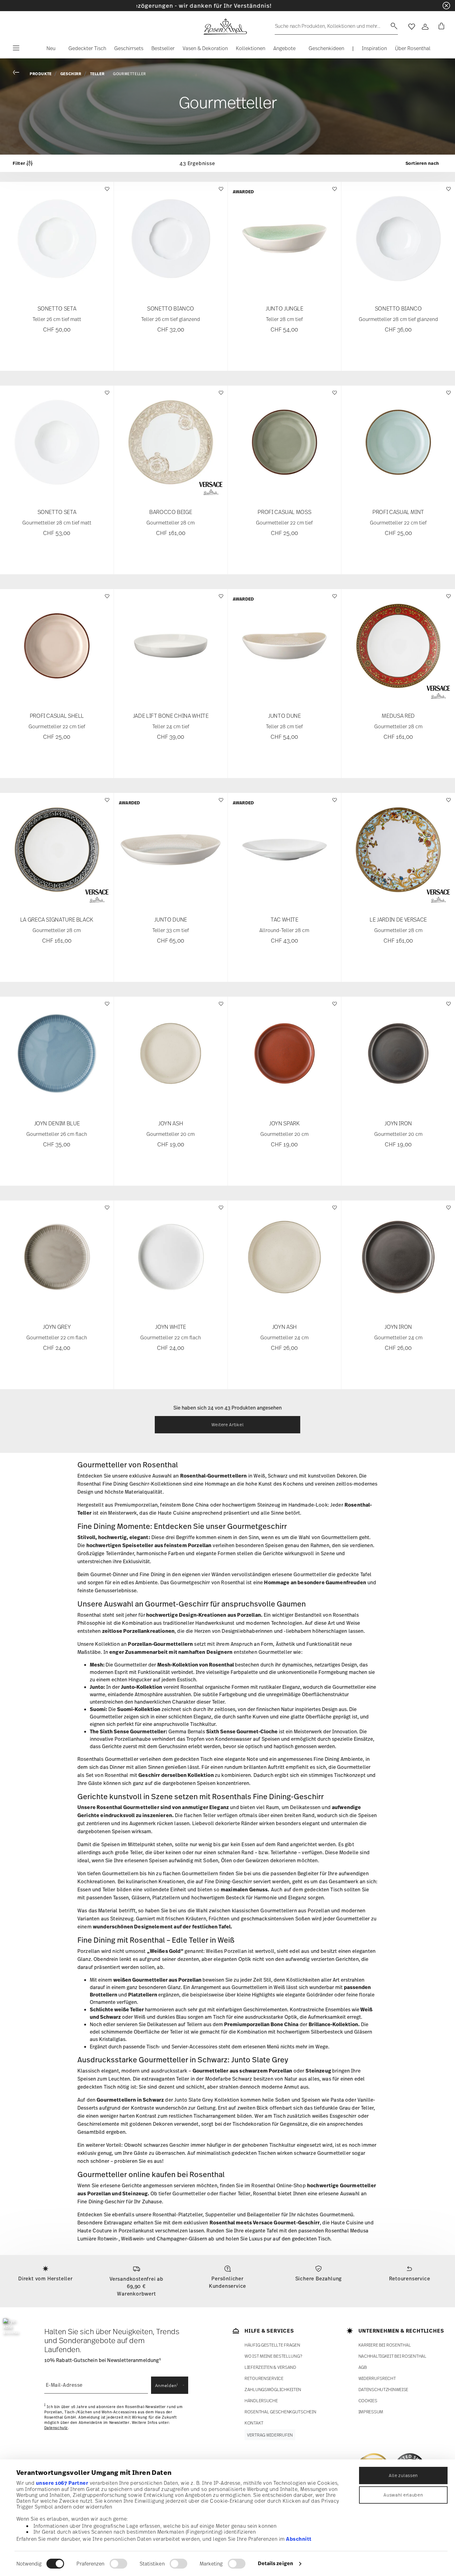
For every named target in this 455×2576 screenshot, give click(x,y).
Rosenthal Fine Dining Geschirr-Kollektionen (129, 1484)
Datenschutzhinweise (383, 2389)
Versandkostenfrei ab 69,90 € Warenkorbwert (136, 2286)
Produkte (41, 74)
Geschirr (71, 74)
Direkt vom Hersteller (45, 2279)
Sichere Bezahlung (319, 2279)
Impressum (371, 2412)
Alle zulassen (403, 2475)
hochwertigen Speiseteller (120, 1545)
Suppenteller (221, 2214)
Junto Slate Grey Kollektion (207, 2100)
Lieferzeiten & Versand (270, 2367)
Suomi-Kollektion (139, 1709)
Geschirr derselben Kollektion (176, 1775)
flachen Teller (200, 1815)
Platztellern (166, 1898)
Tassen (121, 1898)
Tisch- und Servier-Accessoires (182, 2047)
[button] (48, 50)
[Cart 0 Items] (440, 27)
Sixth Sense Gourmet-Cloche (242, 1731)
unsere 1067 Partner (62, 2483)
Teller (97, 74)
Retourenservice (410, 2279)
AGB (363, 2367)
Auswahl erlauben (403, 2495)
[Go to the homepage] (225, 27)
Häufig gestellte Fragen (272, 2345)
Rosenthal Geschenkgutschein (280, 2412)
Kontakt (254, 2423)
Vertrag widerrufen (270, 2435)
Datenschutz (56, 2428)
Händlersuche (261, 2401)
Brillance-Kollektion (333, 2024)
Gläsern (141, 1898)
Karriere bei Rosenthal (385, 2345)
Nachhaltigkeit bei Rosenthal (392, 2356)
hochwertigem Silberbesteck (310, 2032)
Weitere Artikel (228, 1425)
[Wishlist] (106, 192)
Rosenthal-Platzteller (178, 2214)
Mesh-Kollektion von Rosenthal (196, 1665)
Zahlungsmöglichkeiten (273, 2389)
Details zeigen (275, 2563)
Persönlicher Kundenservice (227, 2282)
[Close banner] (446, 6)
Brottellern (104, 1995)
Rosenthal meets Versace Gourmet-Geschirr (265, 2223)
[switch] (118, 2564)
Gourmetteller (130, 74)
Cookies (368, 2401)
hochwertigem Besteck (218, 1898)
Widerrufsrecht (377, 2378)
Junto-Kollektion (142, 1687)
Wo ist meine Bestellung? (273, 2356)
